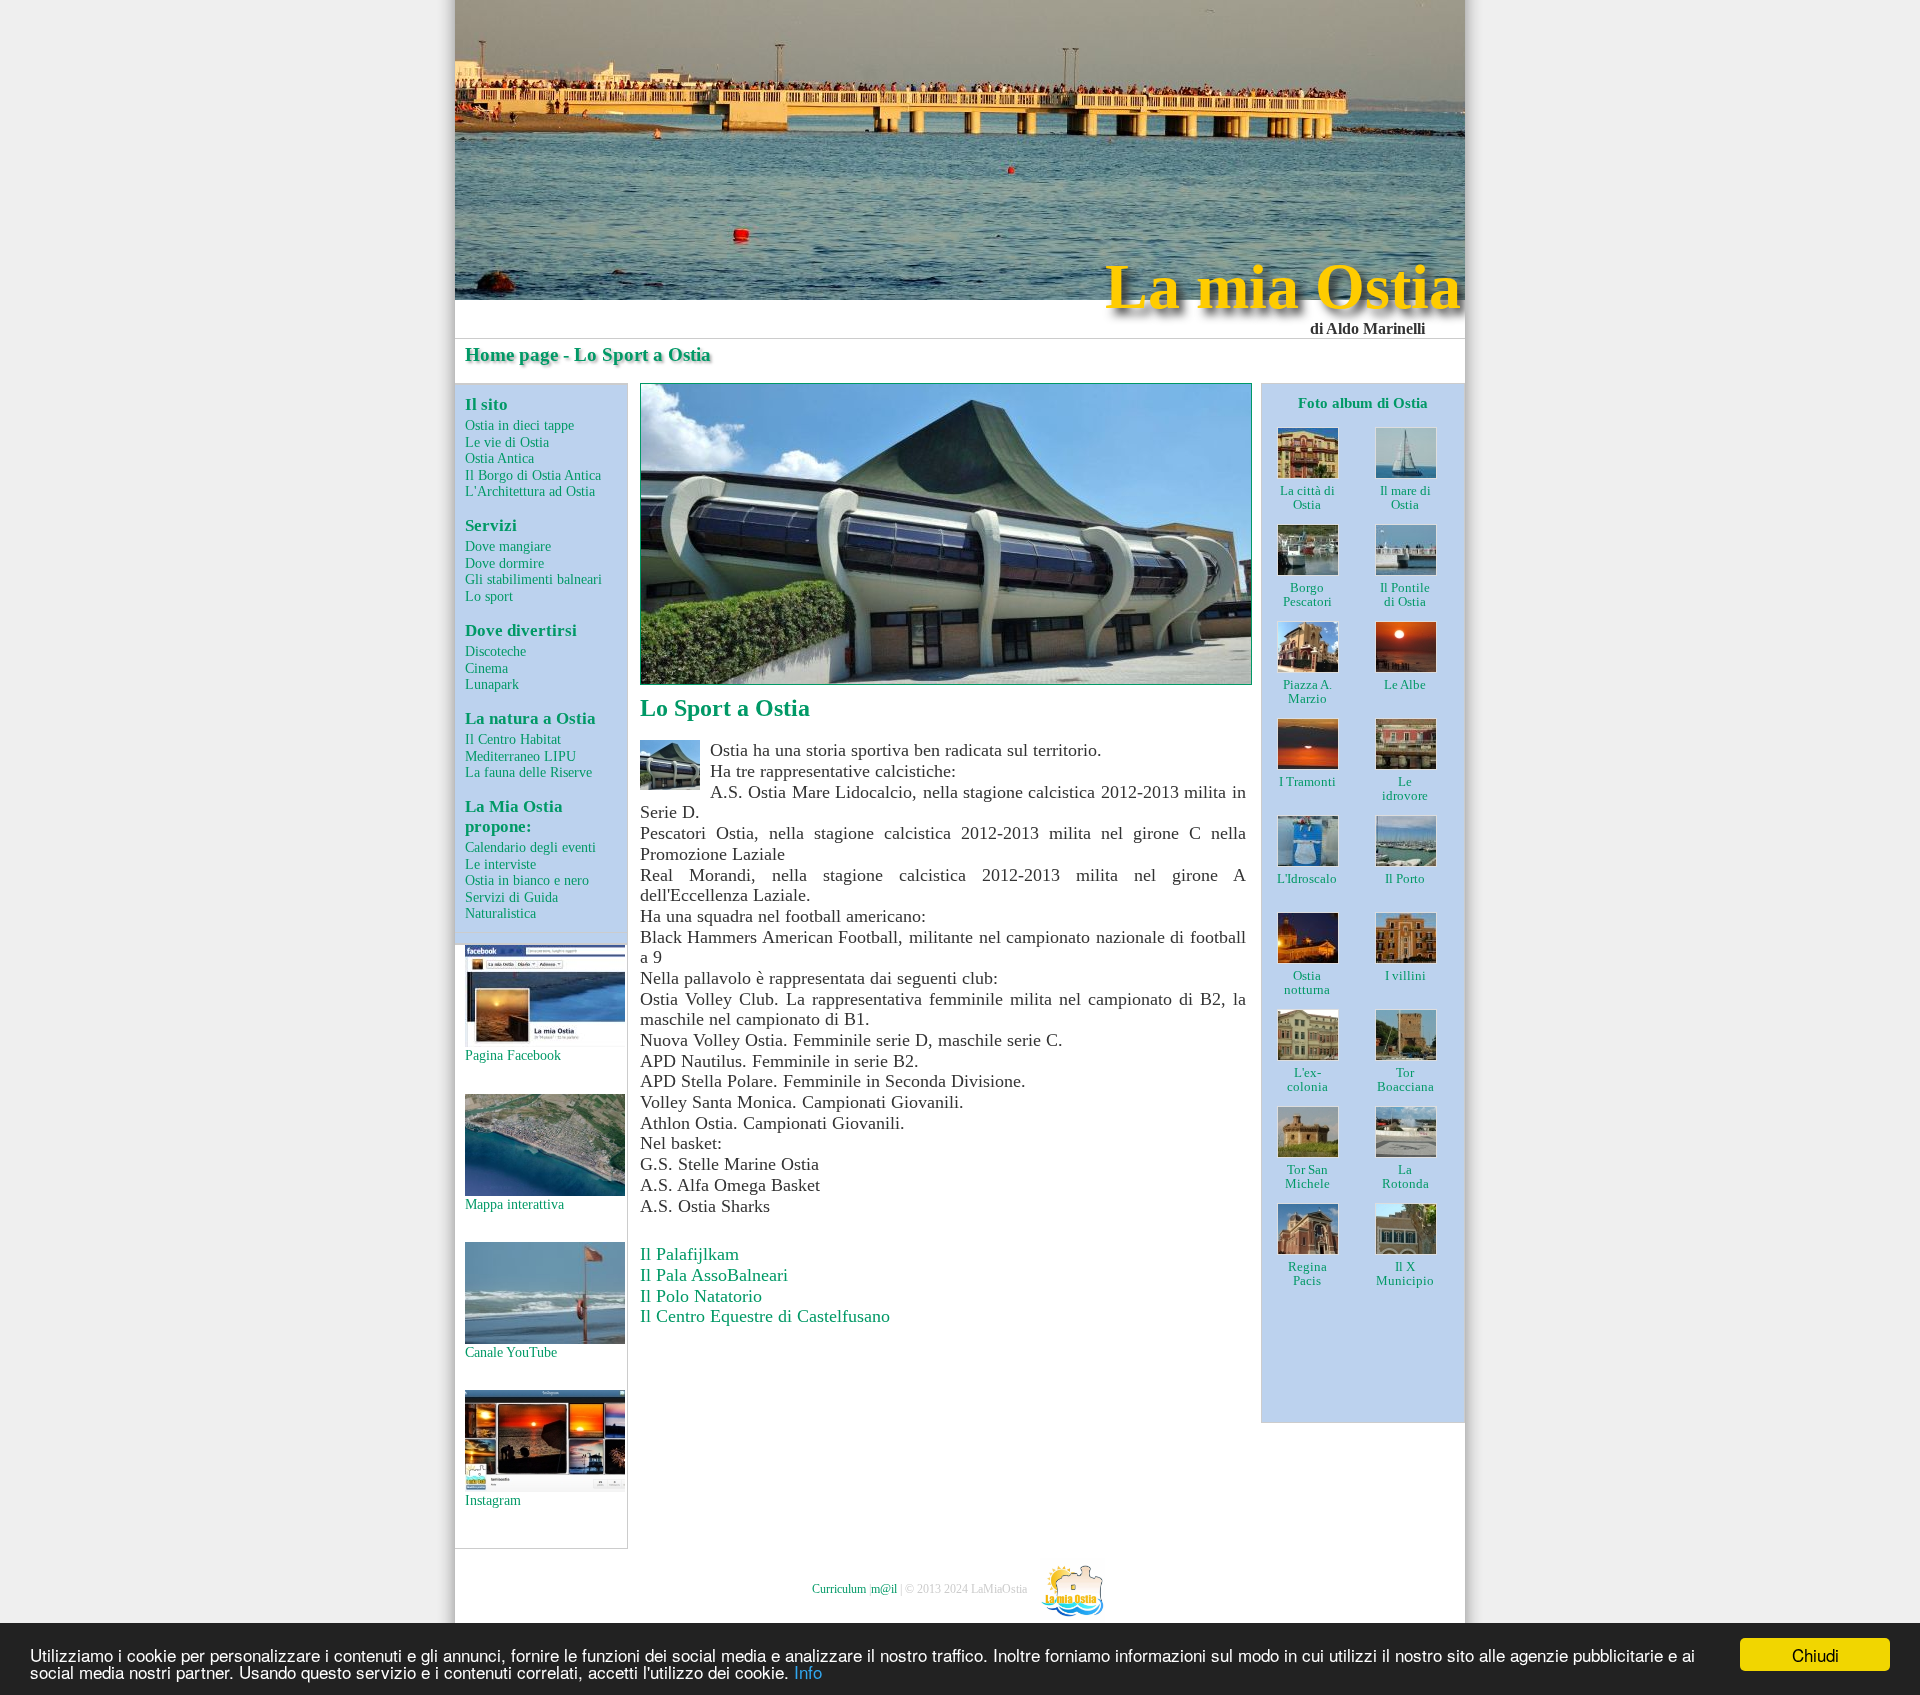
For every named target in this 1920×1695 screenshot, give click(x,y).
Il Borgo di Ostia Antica (533, 475)
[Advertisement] (1422, 1372)
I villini (1405, 976)
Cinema (486, 668)
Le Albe (1405, 685)
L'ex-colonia (1307, 1080)
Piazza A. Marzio (1307, 692)
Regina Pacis (1307, 1274)
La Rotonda (1405, 1177)
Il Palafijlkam (689, 1254)
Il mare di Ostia (1405, 498)
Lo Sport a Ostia (725, 708)
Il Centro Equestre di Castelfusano (765, 1316)
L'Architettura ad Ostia (530, 491)
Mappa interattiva (514, 1204)
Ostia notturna (1307, 983)
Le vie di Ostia (507, 442)
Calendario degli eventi (530, 847)
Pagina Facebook (513, 1055)
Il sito (486, 404)
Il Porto (1405, 879)
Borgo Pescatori (1307, 595)
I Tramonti (1307, 782)
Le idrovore (1405, 789)
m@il (884, 1589)
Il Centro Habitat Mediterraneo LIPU (520, 747)
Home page (511, 354)
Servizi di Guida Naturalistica (511, 905)
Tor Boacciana (1405, 1080)
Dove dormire (504, 563)
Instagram (493, 1500)
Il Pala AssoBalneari (714, 1275)
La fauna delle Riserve (528, 772)
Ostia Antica (499, 458)
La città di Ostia (1307, 498)
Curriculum (839, 1589)
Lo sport (489, 596)
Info (808, 1671)
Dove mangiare (508, 546)
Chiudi (1815, 1654)
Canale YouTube (511, 1352)
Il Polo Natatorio (701, 1296)
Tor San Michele (1307, 1177)
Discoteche (495, 651)
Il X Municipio (1405, 1274)
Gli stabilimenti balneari (533, 579)
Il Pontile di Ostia (1405, 595)
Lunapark (492, 684)
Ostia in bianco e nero (527, 880)
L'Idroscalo (1307, 879)
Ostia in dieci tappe (519, 425)
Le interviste (500, 864)
